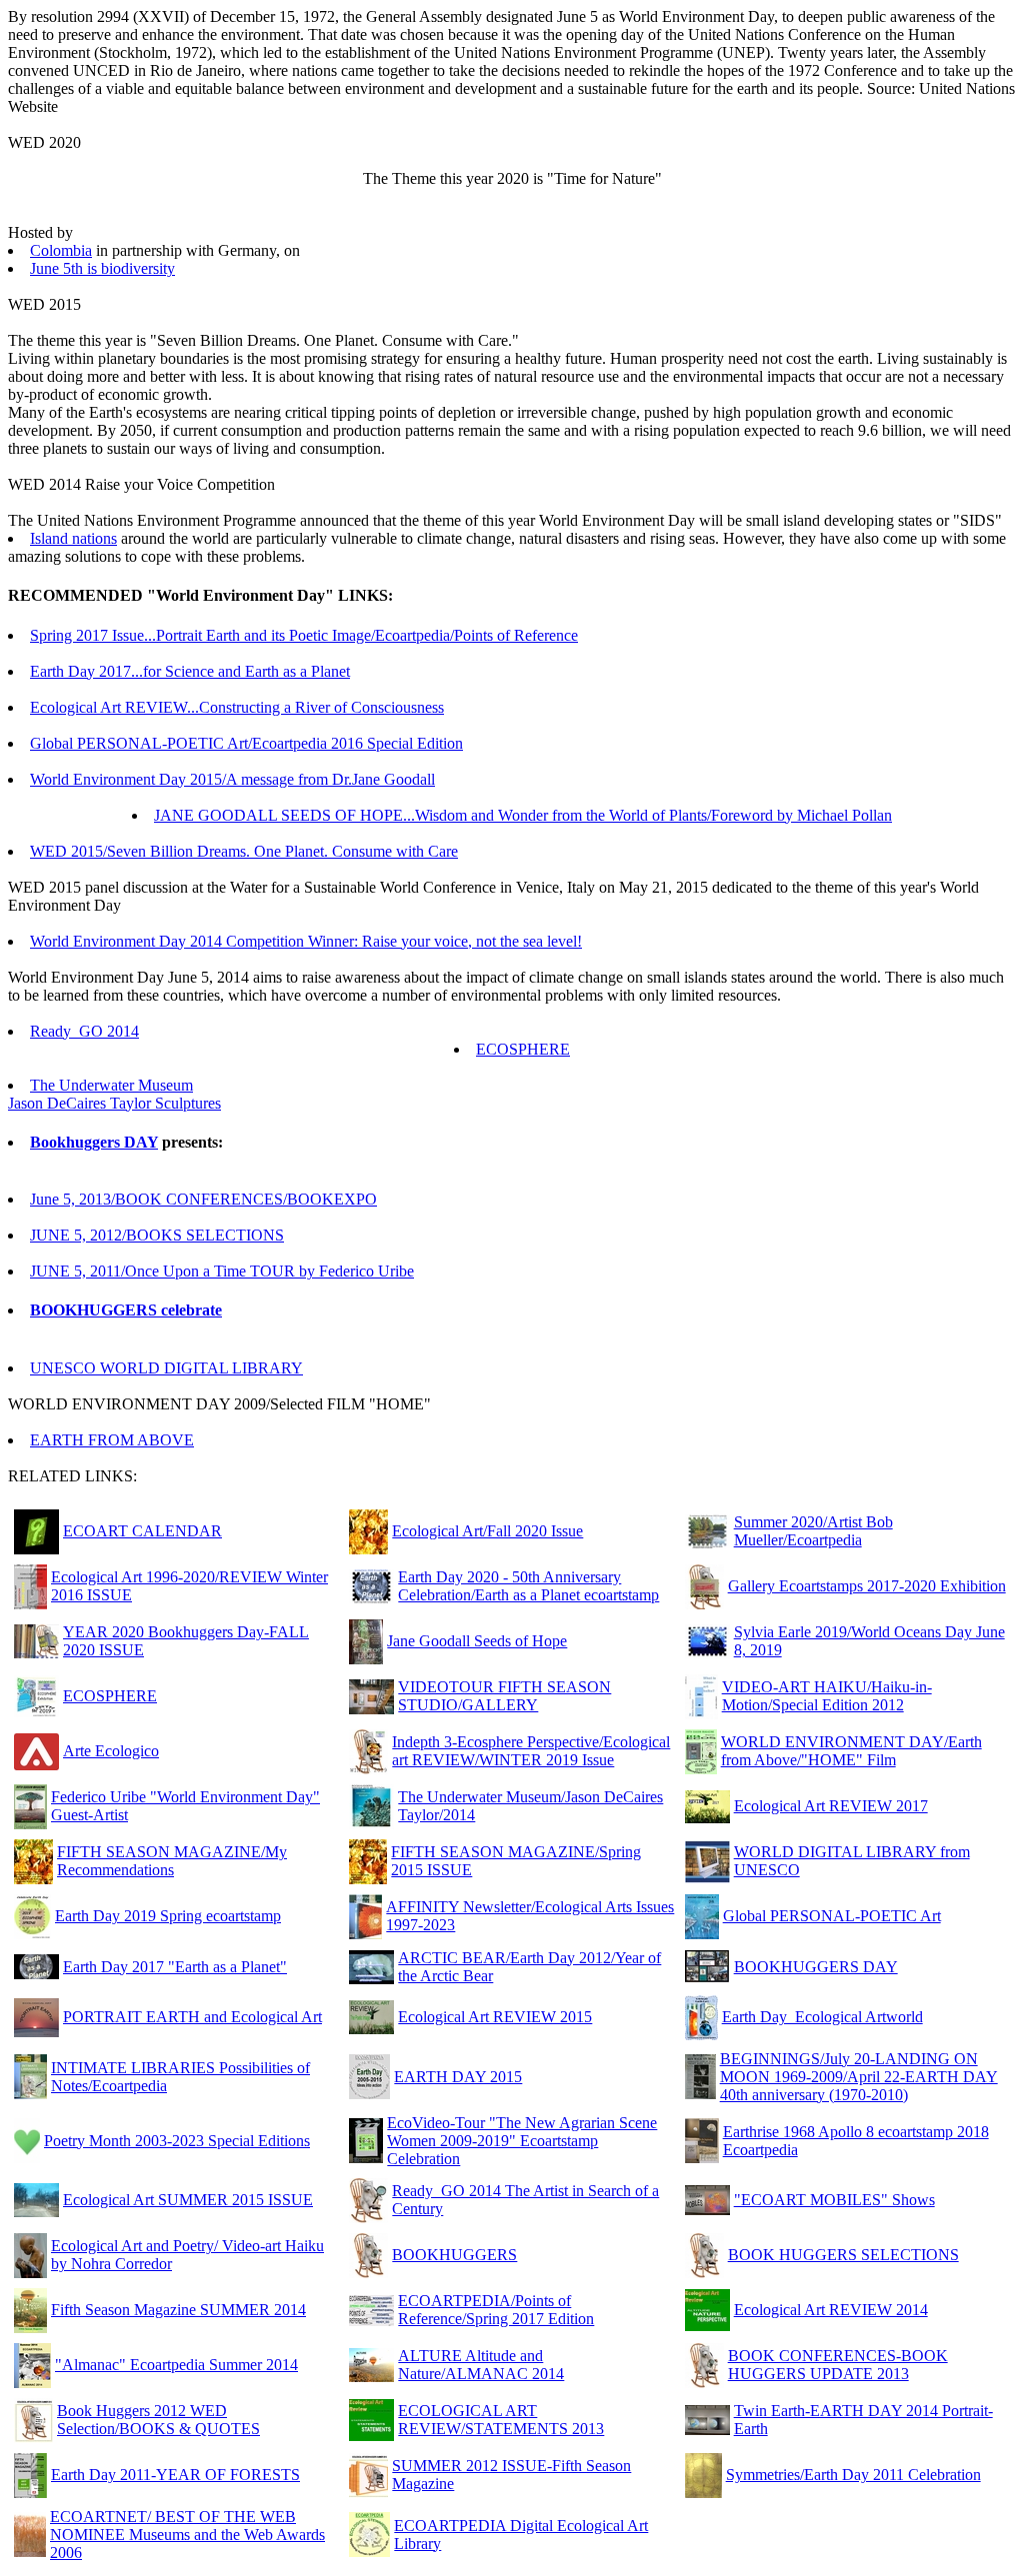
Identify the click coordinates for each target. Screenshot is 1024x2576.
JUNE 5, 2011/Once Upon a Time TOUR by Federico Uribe (222, 1271)
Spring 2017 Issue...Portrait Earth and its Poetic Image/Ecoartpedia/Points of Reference (304, 635)
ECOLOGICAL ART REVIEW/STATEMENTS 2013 (501, 2420)
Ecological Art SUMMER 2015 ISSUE (188, 2200)
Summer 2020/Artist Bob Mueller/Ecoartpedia (813, 1531)
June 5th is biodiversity (102, 268)
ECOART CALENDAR (142, 1531)
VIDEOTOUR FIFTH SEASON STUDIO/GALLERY (504, 1696)
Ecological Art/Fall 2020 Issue (487, 1531)
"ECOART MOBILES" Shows (834, 2200)
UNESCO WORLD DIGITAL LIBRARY (166, 1368)
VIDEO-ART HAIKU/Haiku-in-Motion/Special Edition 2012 (827, 1696)
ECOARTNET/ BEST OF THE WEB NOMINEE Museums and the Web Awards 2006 (187, 2535)
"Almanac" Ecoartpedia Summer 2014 (176, 2365)
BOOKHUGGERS (454, 2255)
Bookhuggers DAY (94, 1142)
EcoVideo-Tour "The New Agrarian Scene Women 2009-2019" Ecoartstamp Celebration (522, 2141)
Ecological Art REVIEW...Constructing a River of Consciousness (237, 707)
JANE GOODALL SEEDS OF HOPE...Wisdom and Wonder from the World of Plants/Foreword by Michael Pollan (523, 815)
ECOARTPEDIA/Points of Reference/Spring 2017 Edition (496, 2310)
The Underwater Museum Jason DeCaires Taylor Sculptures (114, 1094)
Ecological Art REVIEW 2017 (831, 1806)
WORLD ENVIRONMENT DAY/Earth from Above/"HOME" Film (851, 1751)
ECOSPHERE (523, 1049)
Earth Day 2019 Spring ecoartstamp (168, 1916)
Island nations (73, 538)
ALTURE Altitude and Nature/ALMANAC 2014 (481, 2365)
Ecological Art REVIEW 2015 (495, 2017)
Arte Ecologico (111, 1751)
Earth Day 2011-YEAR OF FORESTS (175, 2475)
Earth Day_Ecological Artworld (822, 2017)
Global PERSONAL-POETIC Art (832, 1916)
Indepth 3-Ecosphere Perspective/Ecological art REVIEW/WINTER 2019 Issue (531, 1751)
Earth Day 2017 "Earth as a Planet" (175, 1967)
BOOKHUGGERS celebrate (126, 1310)
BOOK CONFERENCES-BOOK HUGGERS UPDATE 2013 (838, 2365)
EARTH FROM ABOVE (112, 1440)
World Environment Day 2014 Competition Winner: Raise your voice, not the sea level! (306, 941)
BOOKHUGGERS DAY (816, 1967)
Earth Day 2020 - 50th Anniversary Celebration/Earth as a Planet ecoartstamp (528, 1586)
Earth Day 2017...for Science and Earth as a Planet (190, 671)
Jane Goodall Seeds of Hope (477, 1641)
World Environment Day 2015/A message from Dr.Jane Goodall (232, 779)
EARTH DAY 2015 (458, 2077)
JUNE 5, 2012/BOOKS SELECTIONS (157, 1235)
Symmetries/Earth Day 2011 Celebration (853, 2475)
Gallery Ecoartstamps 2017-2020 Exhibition (867, 1586)
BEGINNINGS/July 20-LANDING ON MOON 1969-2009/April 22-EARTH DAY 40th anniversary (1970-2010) (859, 2077)
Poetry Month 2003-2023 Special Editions (177, 2141)
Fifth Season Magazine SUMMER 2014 (178, 2310)
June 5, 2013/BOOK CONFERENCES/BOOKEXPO (203, 1199)
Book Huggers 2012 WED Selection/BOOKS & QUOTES (158, 2420)
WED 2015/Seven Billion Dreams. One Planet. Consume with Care (244, 851)
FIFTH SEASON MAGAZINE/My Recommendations (172, 1861)
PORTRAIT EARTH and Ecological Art (192, 2017)
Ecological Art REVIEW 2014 (831, 2310)
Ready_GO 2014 (84, 1031)
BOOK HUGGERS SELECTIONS (843, 2255)
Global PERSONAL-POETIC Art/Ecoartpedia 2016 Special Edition (246, 743)
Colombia (61, 250)
